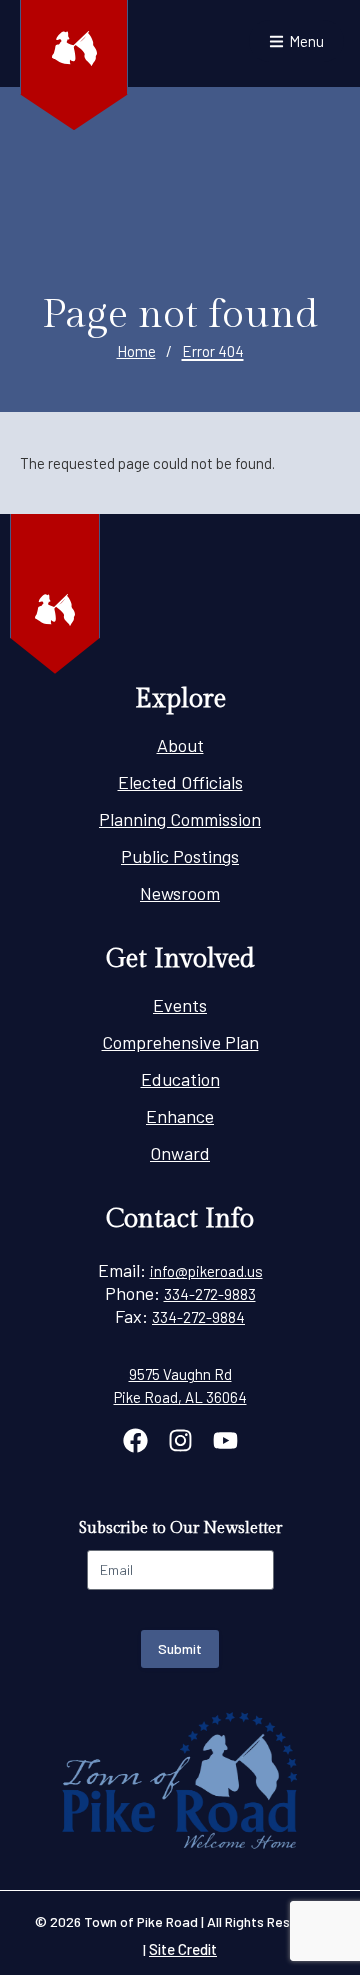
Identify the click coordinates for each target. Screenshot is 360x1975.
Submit (180, 1648)
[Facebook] (135, 1440)
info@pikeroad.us (206, 1271)
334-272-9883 (210, 1294)
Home (136, 351)
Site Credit (183, 1949)
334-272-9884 (198, 1317)
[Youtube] (225, 1440)
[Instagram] (180, 1440)
